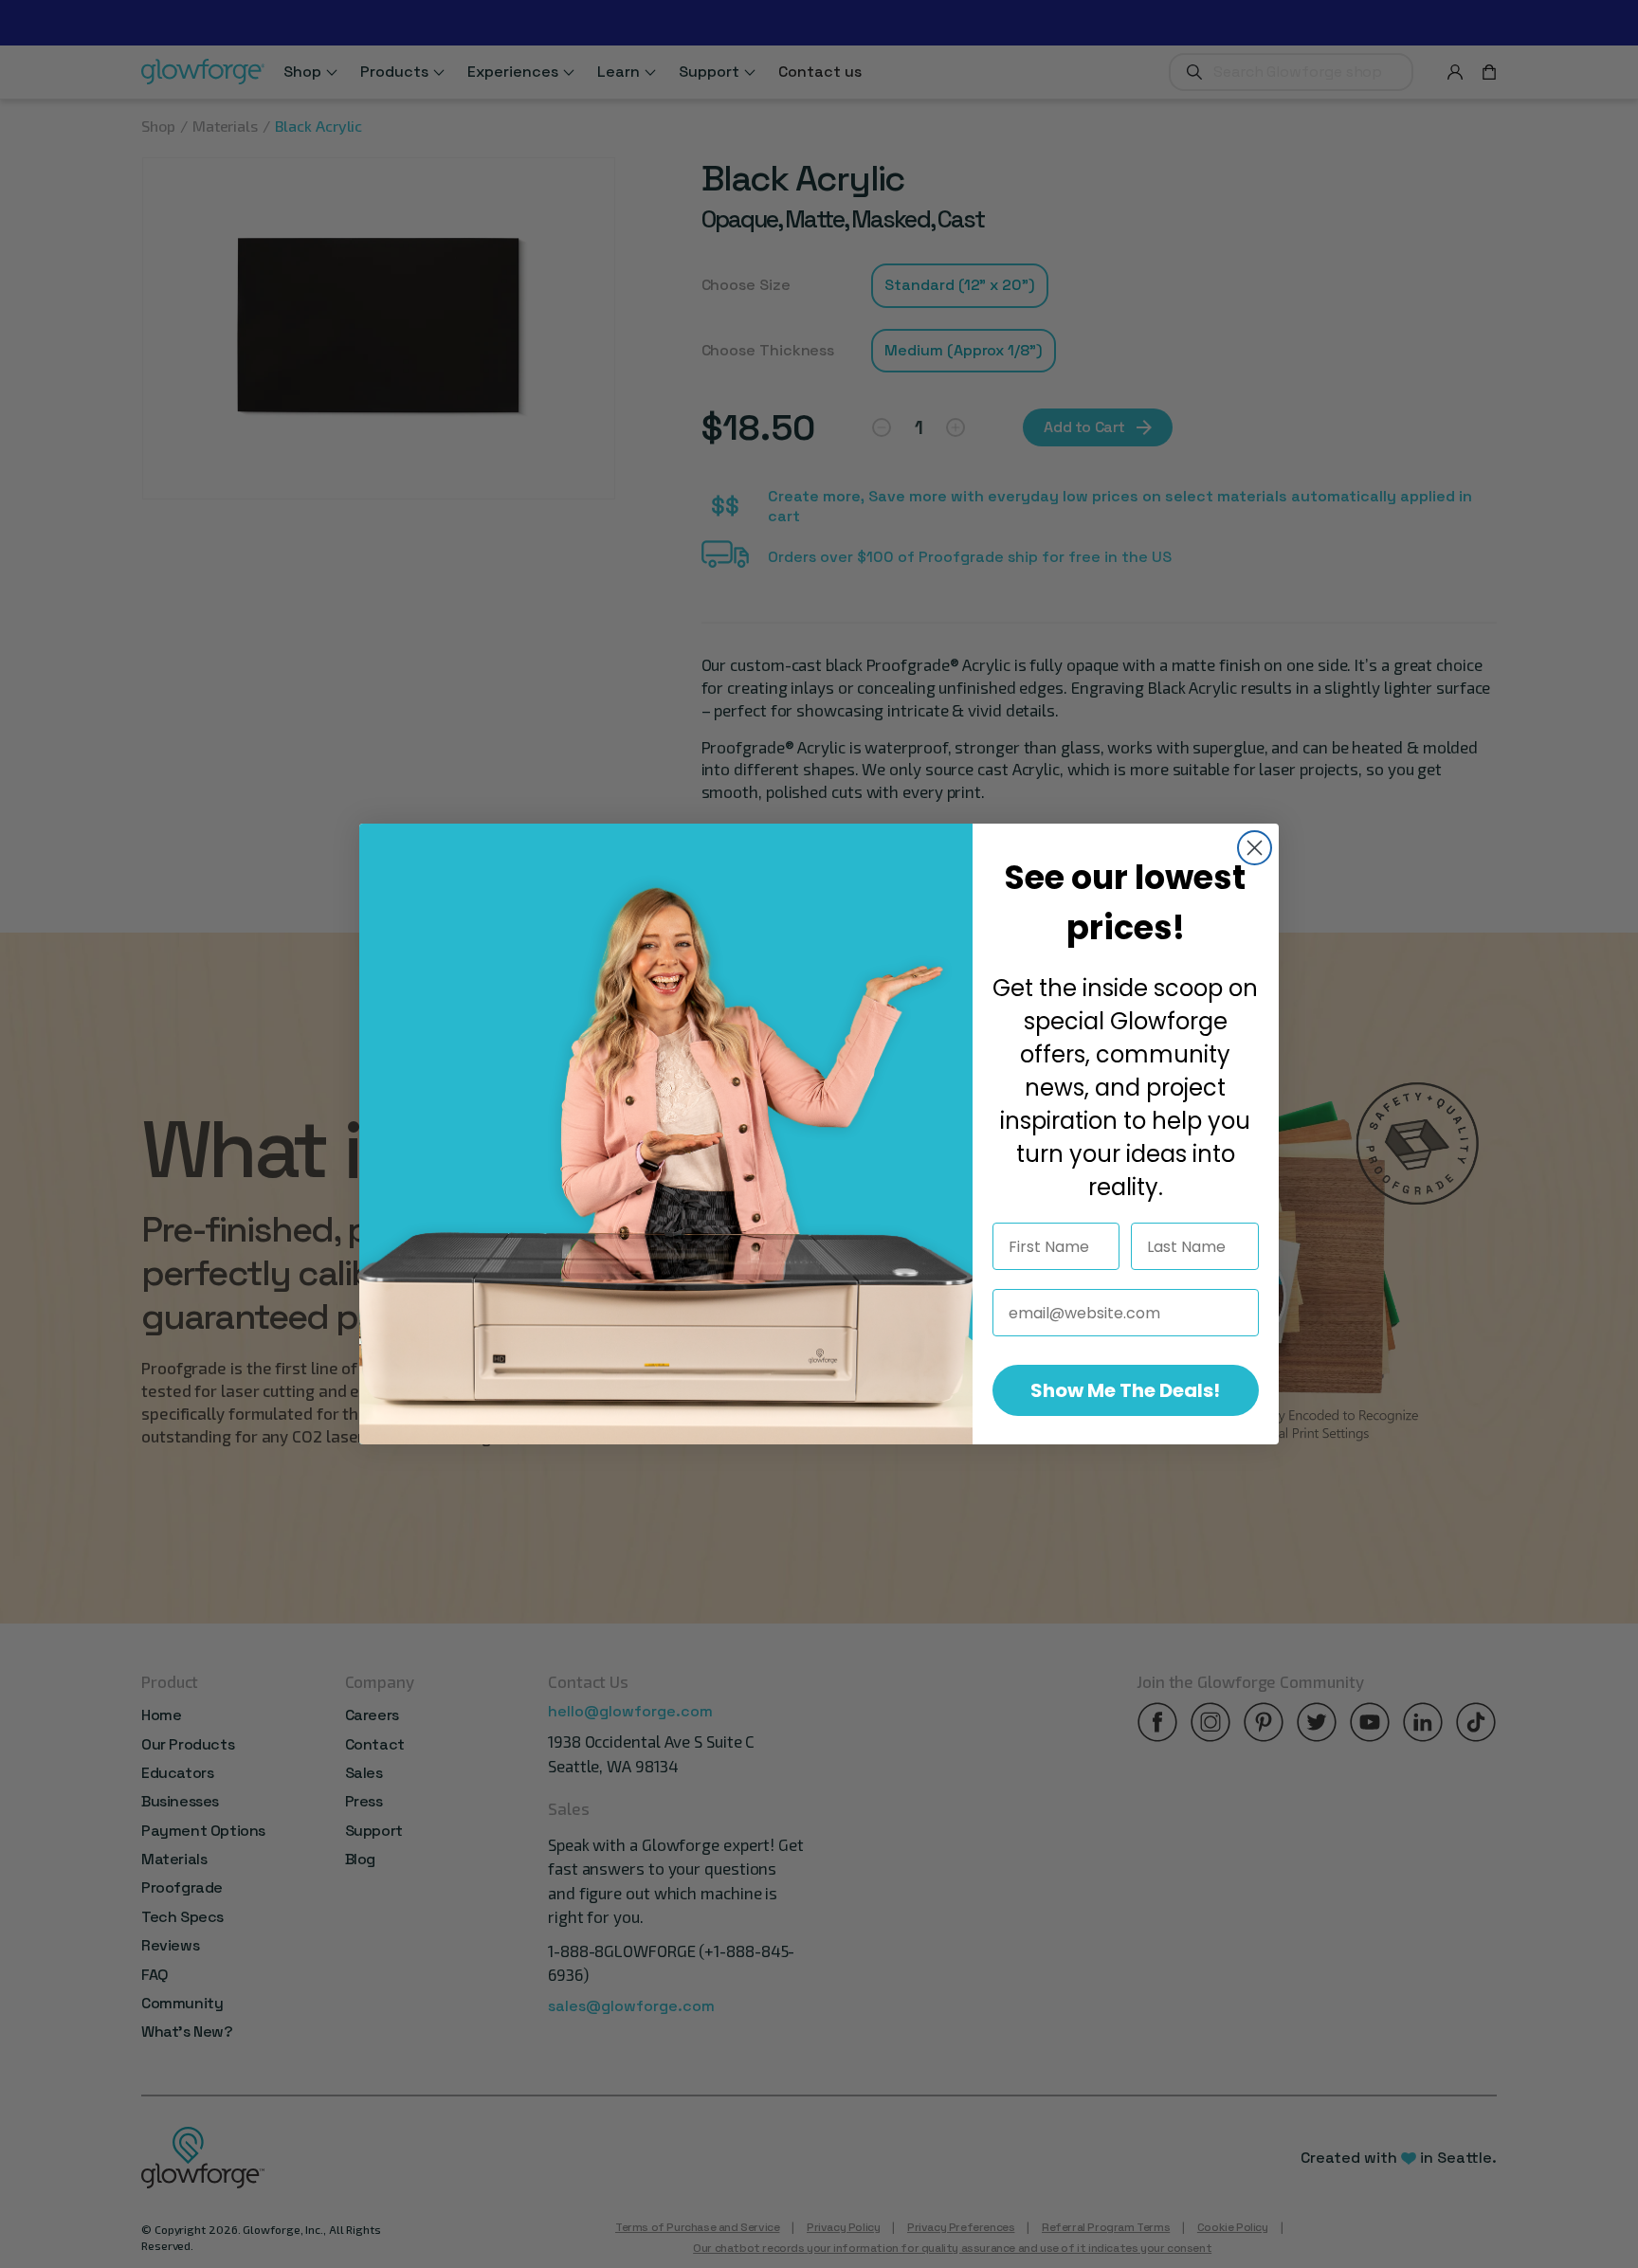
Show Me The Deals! (1125, 1390)
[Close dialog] (1255, 848)
